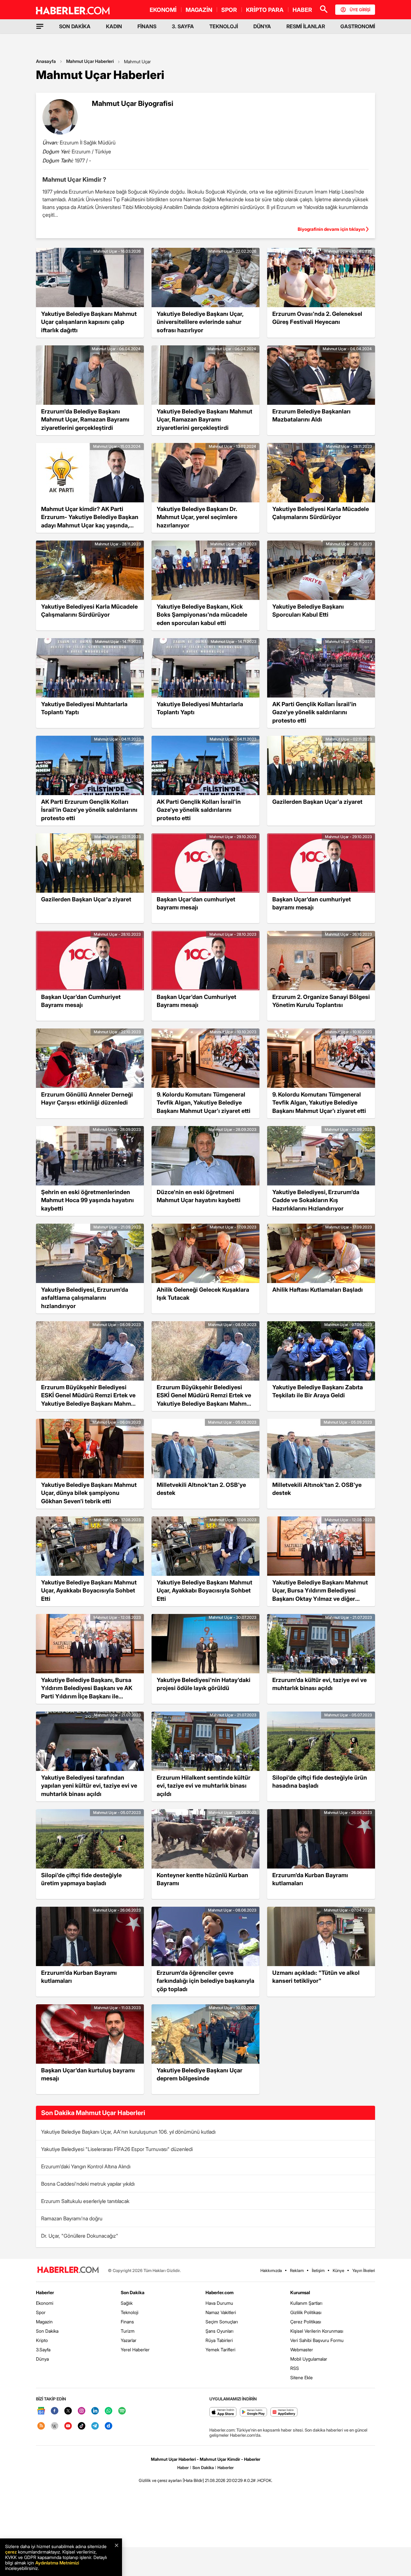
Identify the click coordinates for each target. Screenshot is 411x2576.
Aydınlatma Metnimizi (57, 2563)
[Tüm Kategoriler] (40, 26)
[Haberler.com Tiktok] (82, 2426)
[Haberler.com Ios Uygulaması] (223, 2412)
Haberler (45, 2292)
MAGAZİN (199, 10)
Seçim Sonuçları (222, 2322)
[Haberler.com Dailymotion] (109, 2426)
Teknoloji (130, 2312)
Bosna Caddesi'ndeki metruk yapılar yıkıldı (88, 2184)
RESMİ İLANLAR (306, 26)
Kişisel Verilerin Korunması (317, 2331)
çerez (11, 2552)
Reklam (297, 2270)
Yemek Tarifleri (220, 2350)
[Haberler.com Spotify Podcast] (122, 2411)
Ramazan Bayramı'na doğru (72, 2218)
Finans (127, 2322)
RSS (295, 2368)
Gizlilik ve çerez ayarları (160, 2480)
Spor (41, 2312)
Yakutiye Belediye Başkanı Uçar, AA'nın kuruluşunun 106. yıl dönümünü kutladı (128, 2132)
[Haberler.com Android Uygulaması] (254, 2412)
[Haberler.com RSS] (41, 2426)
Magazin (44, 2322)
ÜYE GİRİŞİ (360, 10)
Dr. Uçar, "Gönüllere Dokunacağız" (80, 2236)
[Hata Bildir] (193, 2480)
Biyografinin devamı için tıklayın (331, 229)
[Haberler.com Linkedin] (95, 2411)
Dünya (42, 2359)
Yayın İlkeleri (364, 2270)
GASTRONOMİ (358, 26)
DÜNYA (262, 26)
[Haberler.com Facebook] (55, 2411)
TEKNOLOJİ (224, 26)
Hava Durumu (219, 2303)
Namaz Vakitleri (221, 2312)
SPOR (229, 10)
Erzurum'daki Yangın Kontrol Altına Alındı (86, 2166)
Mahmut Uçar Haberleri (90, 61)
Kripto (42, 2340)
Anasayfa (46, 61)
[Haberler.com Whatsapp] (109, 2411)
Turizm (128, 2331)
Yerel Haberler (135, 2350)
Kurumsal (300, 2292)
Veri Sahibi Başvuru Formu (317, 2340)
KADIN (114, 26)
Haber (183, 2468)
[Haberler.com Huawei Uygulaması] (284, 2412)
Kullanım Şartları (306, 2303)
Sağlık (127, 2303)
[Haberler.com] (68, 2270)
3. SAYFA (183, 26)
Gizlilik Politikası (306, 2312)
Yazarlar (129, 2340)
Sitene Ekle (302, 2377)
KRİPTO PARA (265, 10)
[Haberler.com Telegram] (95, 2426)
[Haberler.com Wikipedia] (55, 2426)
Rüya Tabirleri (219, 2340)
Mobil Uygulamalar (309, 2359)
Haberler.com (219, 2292)
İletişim (318, 2270)
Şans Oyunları (219, 2331)
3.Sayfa (43, 2350)
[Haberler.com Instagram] (82, 2411)
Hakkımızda (271, 2270)
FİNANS (147, 26)
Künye (338, 2270)
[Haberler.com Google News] (41, 2411)
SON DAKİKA (75, 26)
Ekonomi (45, 2303)
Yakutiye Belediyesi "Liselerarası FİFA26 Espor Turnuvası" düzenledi (117, 2149)
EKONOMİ (163, 10)
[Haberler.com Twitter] (68, 2411)
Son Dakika (47, 2331)
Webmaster (302, 2350)
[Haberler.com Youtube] (68, 2426)
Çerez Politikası (306, 2322)
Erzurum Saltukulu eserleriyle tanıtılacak (85, 2201)
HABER (302, 10)
